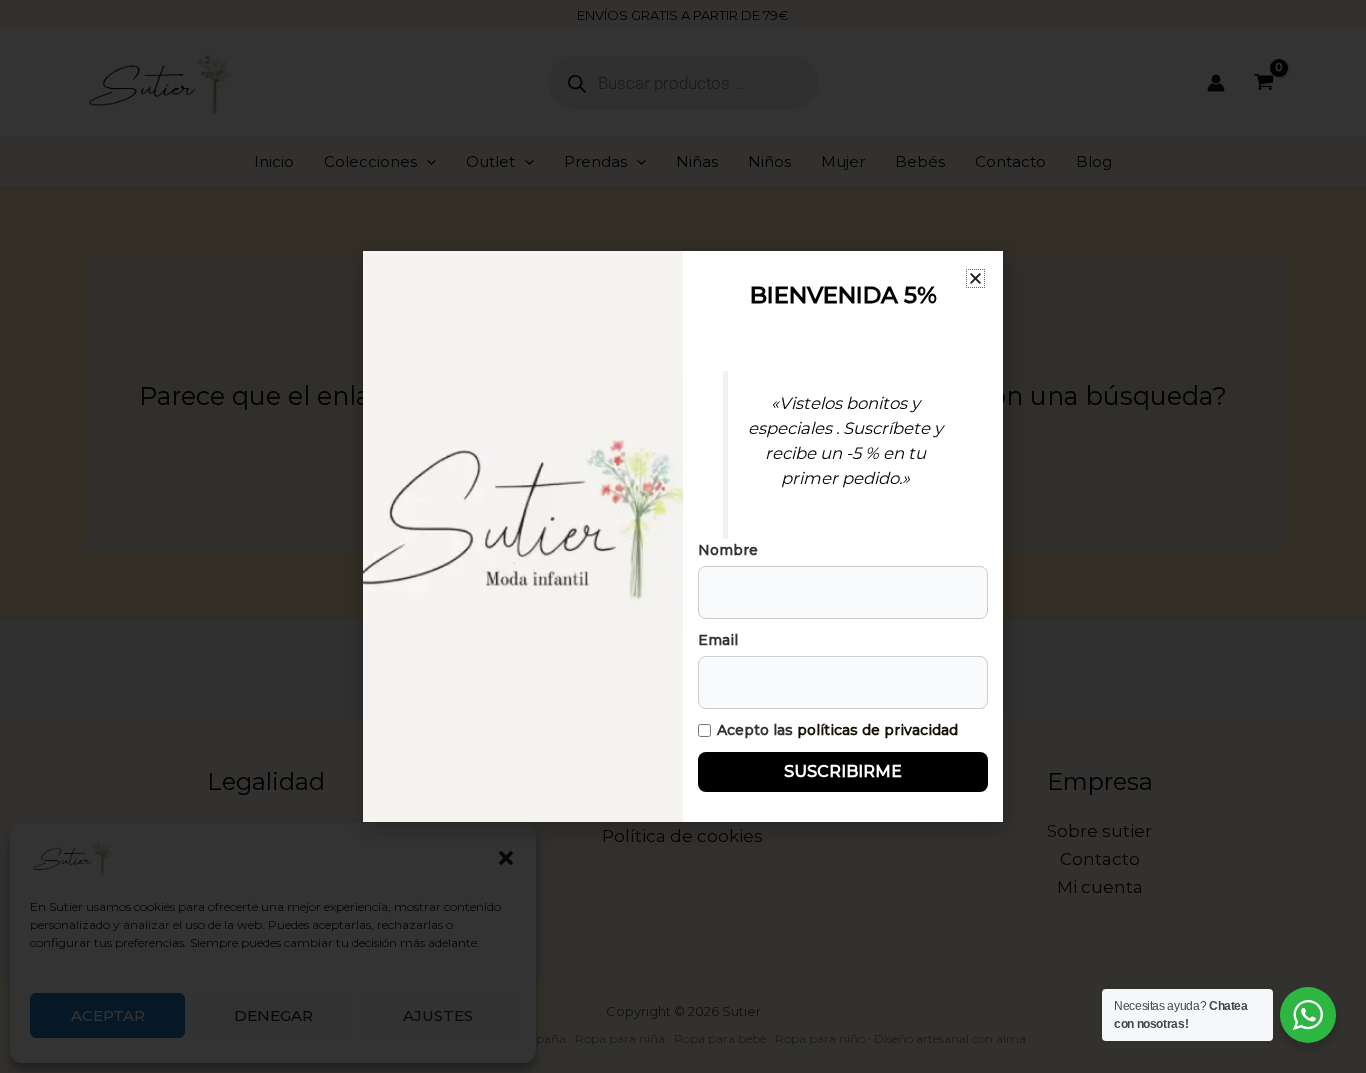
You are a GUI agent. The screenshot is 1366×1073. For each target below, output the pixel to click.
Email (718, 640)
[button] (975, 278)
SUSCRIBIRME (843, 771)
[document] (683, 536)
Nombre (728, 550)
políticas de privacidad (877, 730)
